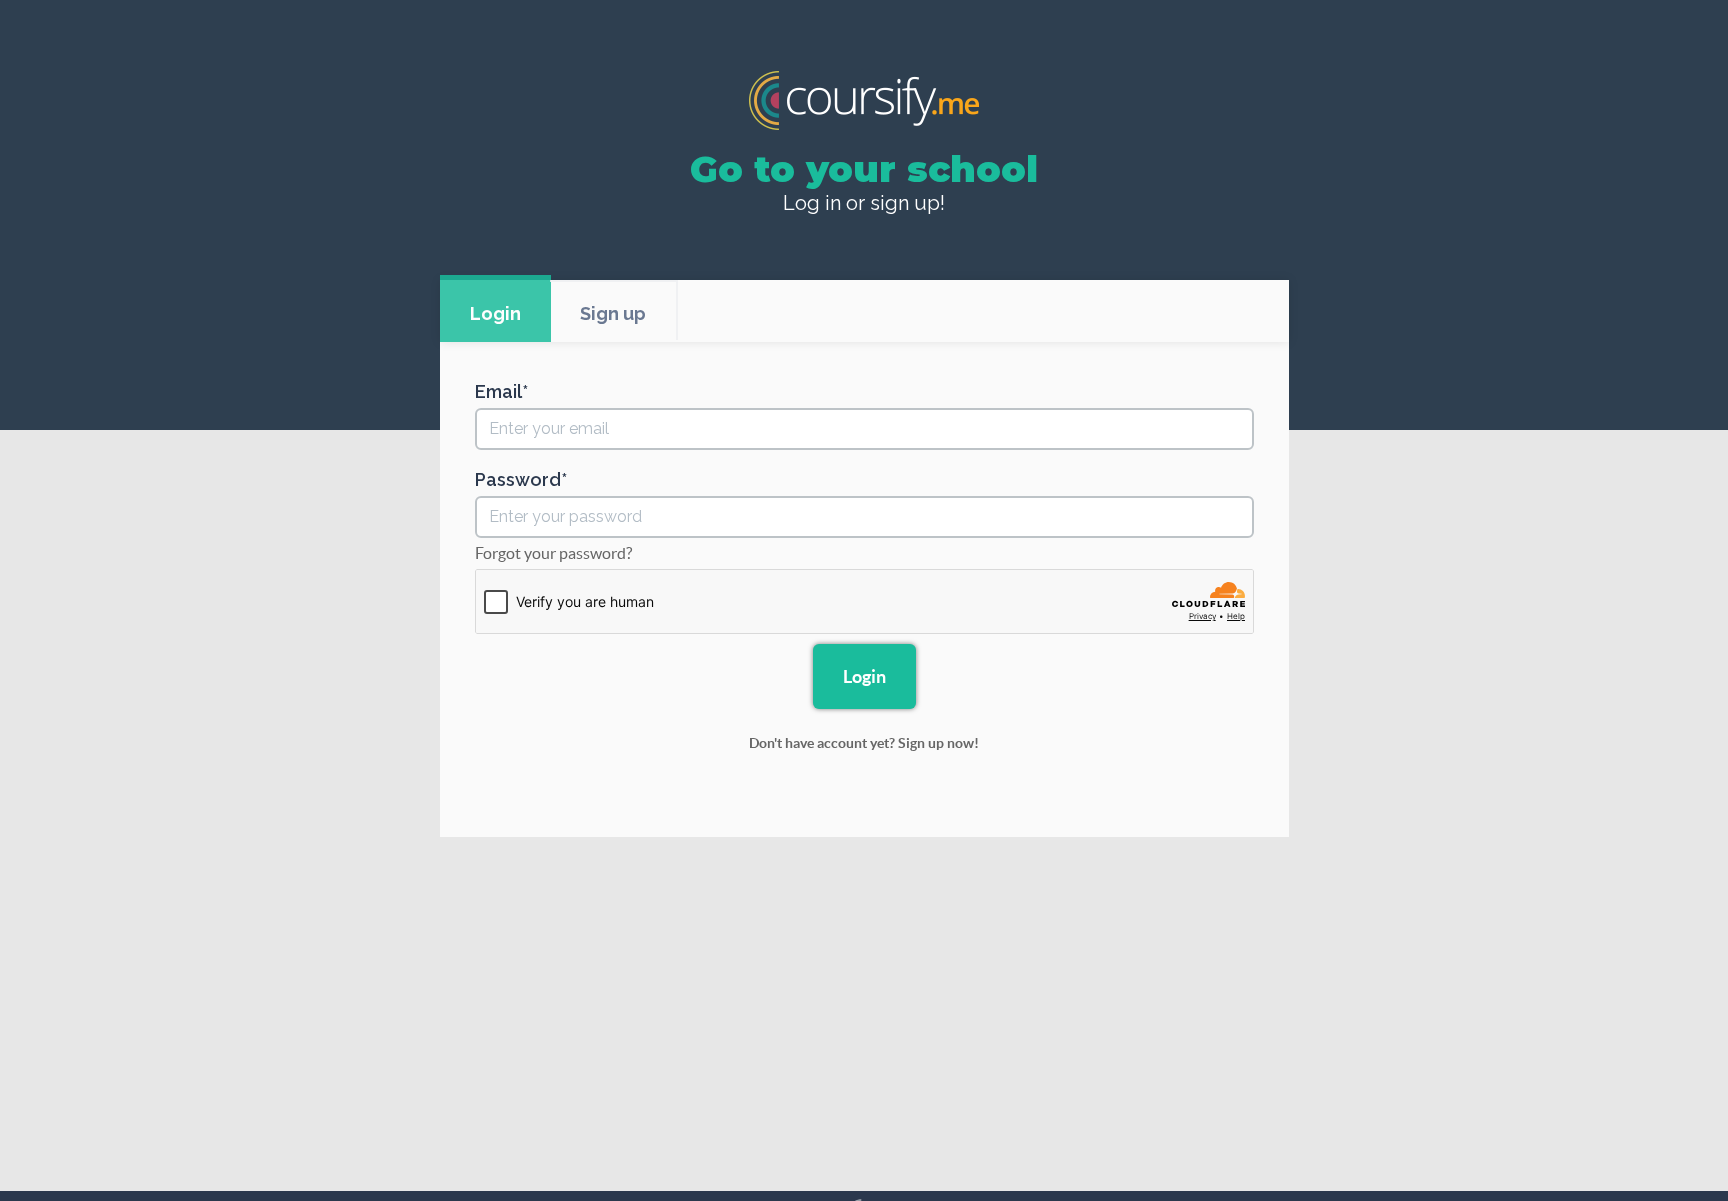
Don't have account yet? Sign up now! (864, 743)
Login (495, 313)
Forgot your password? (553, 553)
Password (518, 480)
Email (498, 392)
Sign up (613, 313)
